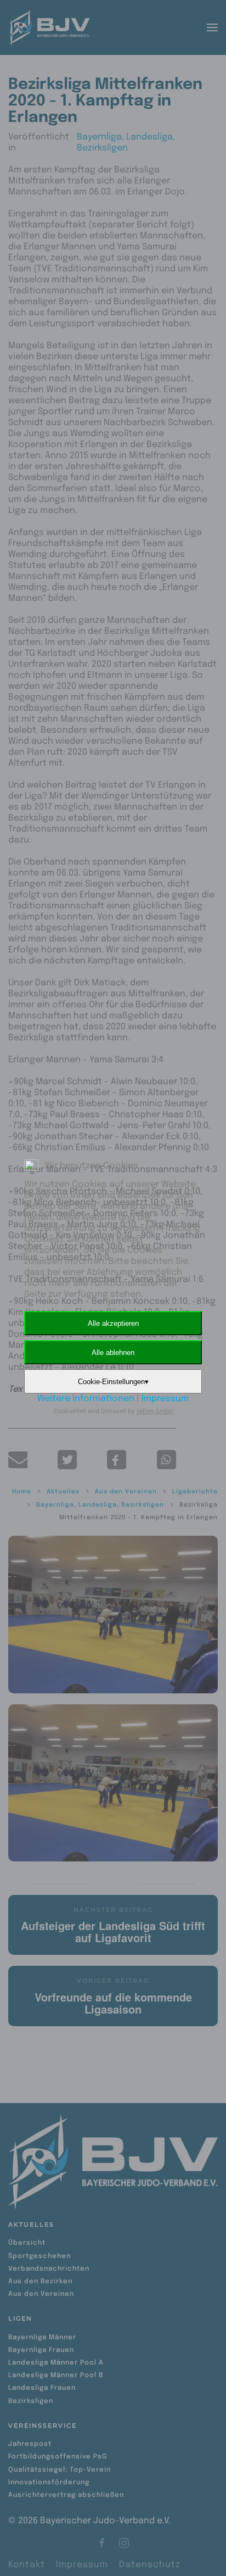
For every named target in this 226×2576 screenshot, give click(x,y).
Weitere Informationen (86, 1399)
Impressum (165, 1399)
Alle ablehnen (113, 1353)
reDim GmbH (155, 1412)
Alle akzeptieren (113, 1323)
